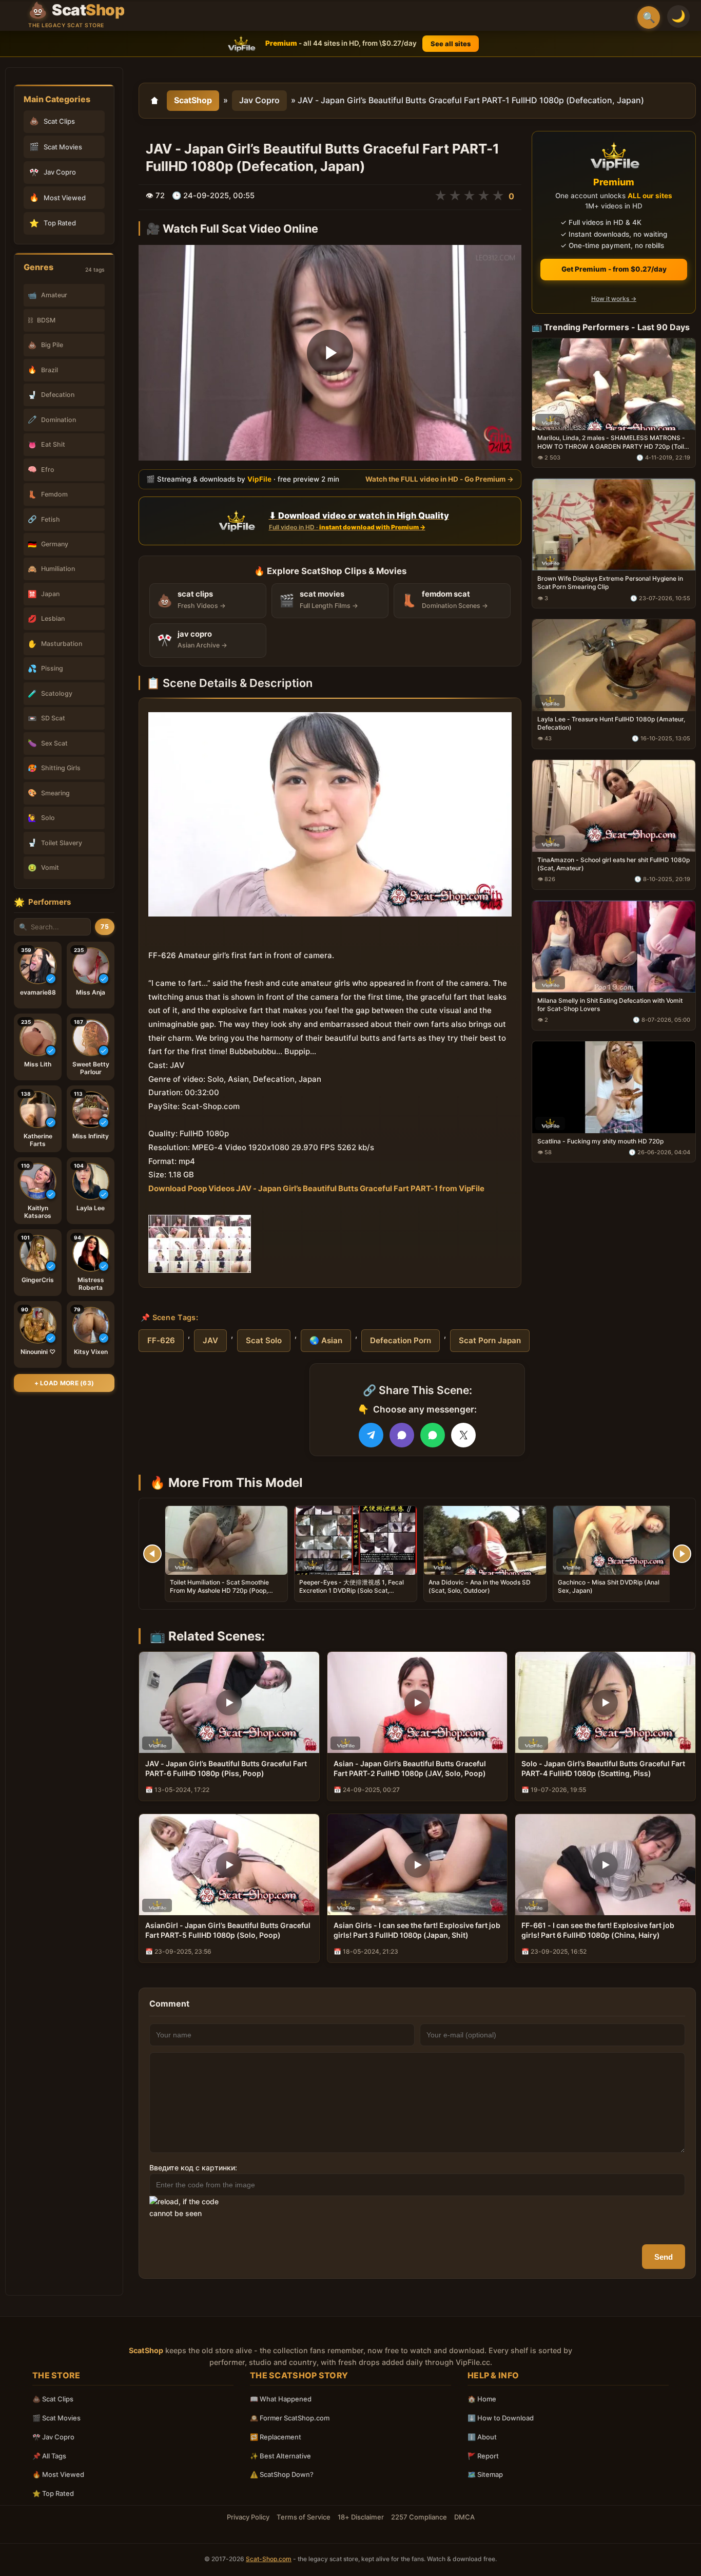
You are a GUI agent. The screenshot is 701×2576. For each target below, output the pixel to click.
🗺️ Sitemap (485, 2474)
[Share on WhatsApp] (433, 1435)
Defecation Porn (401, 1340)
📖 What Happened (281, 2399)
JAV (210, 1340)
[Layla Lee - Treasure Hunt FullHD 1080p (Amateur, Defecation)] (614, 665)
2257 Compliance (419, 2517)
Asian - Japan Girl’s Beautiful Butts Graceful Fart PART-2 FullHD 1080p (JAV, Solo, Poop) (410, 1768)
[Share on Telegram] (371, 1435)
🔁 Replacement (276, 2437)
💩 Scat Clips (53, 2399)
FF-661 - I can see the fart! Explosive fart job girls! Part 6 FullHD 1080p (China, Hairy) (598, 1930)
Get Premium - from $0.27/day (614, 269)
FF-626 (161, 1340)
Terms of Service (304, 2517)
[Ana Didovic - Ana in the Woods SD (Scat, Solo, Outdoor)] (485, 1540)
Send (664, 2257)
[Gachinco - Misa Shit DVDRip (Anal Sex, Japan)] (614, 1540)
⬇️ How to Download (501, 2418)
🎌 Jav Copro (53, 2437)
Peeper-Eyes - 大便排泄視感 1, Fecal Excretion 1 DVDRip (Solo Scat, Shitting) (352, 1590)
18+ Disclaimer (361, 2517)
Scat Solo (264, 1340)
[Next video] (682, 1554)
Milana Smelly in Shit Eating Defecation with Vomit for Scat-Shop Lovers (610, 1004)
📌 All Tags (49, 2456)
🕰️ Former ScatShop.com (290, 2418)
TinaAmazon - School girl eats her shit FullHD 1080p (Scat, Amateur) (614, 864)
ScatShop (193, 100)
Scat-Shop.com (269, 2559)
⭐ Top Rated (53, 2493)
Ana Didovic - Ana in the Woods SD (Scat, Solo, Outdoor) (480, 1586)
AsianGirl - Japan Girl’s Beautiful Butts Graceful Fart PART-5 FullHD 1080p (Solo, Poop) (228, 1930)
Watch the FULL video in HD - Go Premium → (440, 479)
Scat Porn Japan (490, 1340)
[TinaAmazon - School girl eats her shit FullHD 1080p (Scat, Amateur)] (614, 806)
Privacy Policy (248, 2517)
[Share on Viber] (402, 1435)
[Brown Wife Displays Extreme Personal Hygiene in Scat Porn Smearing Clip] (614, 524)
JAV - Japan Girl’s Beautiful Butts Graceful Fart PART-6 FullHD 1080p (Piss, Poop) (226, 1768)
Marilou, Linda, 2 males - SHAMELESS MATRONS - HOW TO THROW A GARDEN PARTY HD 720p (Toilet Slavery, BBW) (614, 442)
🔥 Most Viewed (58, 2474)
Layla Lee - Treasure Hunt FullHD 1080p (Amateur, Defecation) (611, 723)
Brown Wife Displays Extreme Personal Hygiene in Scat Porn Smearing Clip (610, 583)
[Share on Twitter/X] (463, 1435)
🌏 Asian (326, 1340)
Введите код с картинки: (193, 2168)
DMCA (464, 2517)
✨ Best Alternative (280, 2456)
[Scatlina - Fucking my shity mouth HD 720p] (614, 1087)
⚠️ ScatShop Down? (282, 2474)
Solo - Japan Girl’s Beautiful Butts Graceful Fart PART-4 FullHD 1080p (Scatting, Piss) (603, 1768)
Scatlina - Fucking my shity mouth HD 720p (600, 1141)
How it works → (614, 299)
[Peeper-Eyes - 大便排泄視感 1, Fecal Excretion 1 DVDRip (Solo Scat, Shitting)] (356, 1540)
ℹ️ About (482, 2437)
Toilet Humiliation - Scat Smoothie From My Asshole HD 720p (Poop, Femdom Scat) (219, 1590)
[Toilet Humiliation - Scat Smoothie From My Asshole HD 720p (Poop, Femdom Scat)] (226, 1540)
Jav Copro (259, 100)
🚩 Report (483, 2456)
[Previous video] (152, 1554)
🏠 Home (482, 2399)
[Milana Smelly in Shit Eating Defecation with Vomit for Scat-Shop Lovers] (614, 946)
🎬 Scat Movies (56, 2418)
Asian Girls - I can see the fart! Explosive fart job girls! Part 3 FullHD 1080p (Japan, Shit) (417, 1930)
